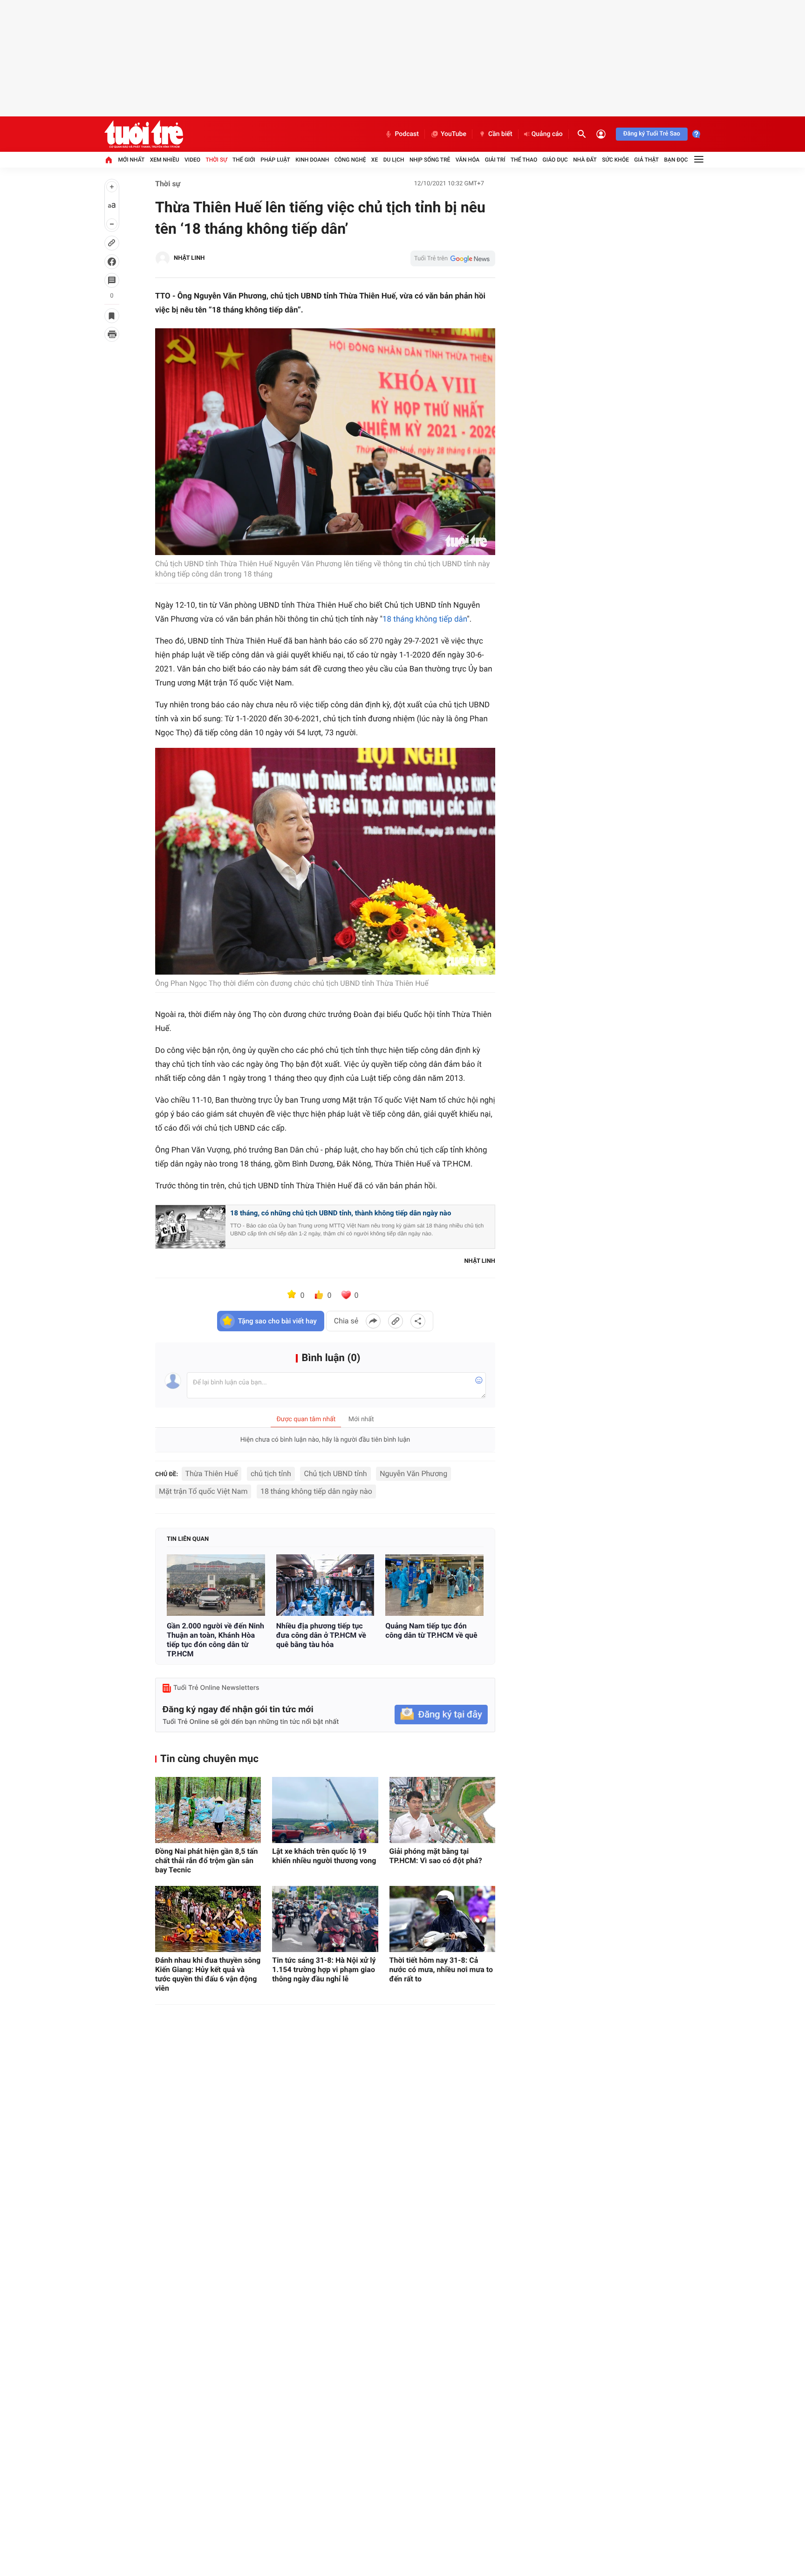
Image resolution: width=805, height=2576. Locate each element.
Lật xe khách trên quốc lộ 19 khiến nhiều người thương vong (324, 1856)
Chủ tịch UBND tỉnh (335, 1474)
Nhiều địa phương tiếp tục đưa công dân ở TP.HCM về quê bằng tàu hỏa (321, 1635)
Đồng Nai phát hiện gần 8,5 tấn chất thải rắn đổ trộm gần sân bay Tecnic (206, 1861)
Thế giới (244, 160)
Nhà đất (585, 160)
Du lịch (394, 160)
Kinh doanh (312, 160)
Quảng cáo (547, 134)
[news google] (453, 258)
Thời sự (216, 160)
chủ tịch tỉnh (271, 1474)
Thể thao (524, 160)
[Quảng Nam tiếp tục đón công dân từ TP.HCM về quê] (434, 1585)
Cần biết (500, 134)
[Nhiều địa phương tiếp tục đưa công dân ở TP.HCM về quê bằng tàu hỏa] (325, 1585)
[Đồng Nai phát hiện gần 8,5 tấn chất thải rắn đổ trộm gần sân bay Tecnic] (208, 1810)
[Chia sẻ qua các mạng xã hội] (418, 1321)
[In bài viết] (112, 334)
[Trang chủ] (109, 160)
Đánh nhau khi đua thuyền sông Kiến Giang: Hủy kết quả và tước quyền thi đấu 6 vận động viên (208, 1974)
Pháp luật (275, 160)
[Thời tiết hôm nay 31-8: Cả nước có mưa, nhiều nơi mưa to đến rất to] (442, 1919)
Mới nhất (131, 160)
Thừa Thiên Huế (212, 1474)
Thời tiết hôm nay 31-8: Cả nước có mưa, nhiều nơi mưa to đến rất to (441, 1969)
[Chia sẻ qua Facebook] (373, 1321)
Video (192, 160)
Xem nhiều (165, 160)
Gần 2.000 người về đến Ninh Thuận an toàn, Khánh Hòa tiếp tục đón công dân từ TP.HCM (215, 1640)
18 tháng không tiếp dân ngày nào (316, 1491)
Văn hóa (468, 160)
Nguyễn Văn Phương (413, 1474)
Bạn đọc (676, 160)
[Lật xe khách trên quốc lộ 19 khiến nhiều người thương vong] (325, 1810)
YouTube (454, 134)
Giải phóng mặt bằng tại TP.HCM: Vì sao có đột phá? (436, 1856)
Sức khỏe (615, 160)
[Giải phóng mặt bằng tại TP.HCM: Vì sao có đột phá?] (442, 1810)
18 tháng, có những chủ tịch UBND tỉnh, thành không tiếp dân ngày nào (341, 1213)
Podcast (407, 134)
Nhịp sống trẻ (430, 160)
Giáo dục (555, 160)
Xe (375, 160)
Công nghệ (350, 160)
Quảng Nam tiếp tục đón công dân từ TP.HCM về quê (431, 1630)
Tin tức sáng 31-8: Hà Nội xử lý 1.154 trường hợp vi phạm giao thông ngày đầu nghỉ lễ (324, 1969)
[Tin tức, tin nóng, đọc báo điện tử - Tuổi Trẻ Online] (144, 134)
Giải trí (495, 160)
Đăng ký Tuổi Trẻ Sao (652, 134)
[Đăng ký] (441, 1715)
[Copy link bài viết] (396, 1321)
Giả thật (646, 160)
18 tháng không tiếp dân (425, 619)
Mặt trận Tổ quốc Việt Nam (203, 1491)
